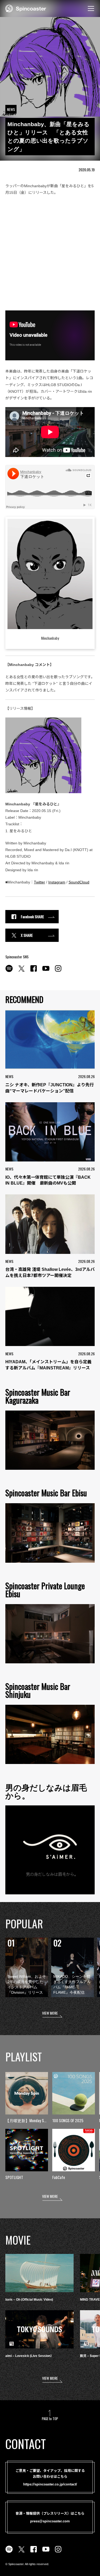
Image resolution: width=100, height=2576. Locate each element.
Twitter (39, 882)
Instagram (57, 882)
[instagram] (58, 971)
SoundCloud (79, 882)
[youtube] (46, 971)
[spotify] (9, 971)
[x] (21, 971)
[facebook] (34, 971)
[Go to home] (26, 8)
